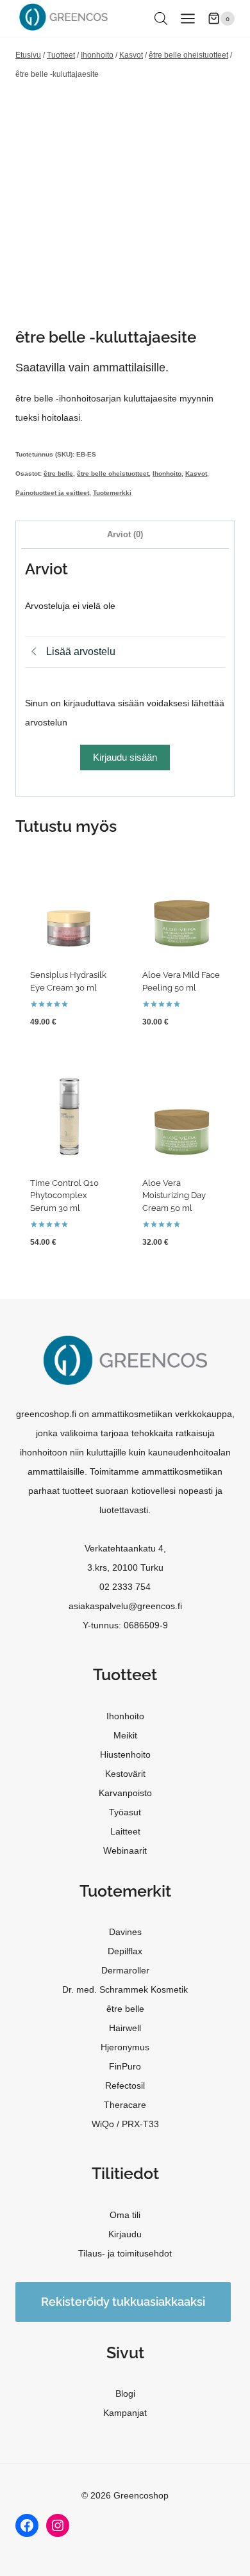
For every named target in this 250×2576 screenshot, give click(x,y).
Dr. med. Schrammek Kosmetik (125, 1989)
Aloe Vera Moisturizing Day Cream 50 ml (174, 1195)
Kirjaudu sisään (125, 757)
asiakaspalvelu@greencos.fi (125, 1606)
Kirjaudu (125, 2234)
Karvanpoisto (125, 1793)
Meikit (125, 1735)
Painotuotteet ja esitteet (52, 493)
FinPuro (125, 2066)
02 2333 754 (125, 1587)
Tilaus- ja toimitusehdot (125, 2253)
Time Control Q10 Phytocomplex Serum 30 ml (64, 1195)
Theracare (125, 2105)
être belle (58, 474)
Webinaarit (125, 1851)
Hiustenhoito (125, 1754)
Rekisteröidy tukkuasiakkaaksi (123, 2302)
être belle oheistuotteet (113, 474)
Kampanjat (125, 2413)
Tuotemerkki (112, 493)
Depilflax (125, 1951)
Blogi (125, 2394)
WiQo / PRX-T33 (125, 2124)
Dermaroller (125, 1970)
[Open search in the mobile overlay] (161, 18)
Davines (125, 1932)
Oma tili (125, 2215)
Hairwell (125, 2028)
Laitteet (125, 1831)
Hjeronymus (125, 2047)
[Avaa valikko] (188, 18)
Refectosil (125, 2086)
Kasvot (196, 474)
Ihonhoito (167, 474)
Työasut (125, 1812)
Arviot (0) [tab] (125, 535)
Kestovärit (125, 1774)
